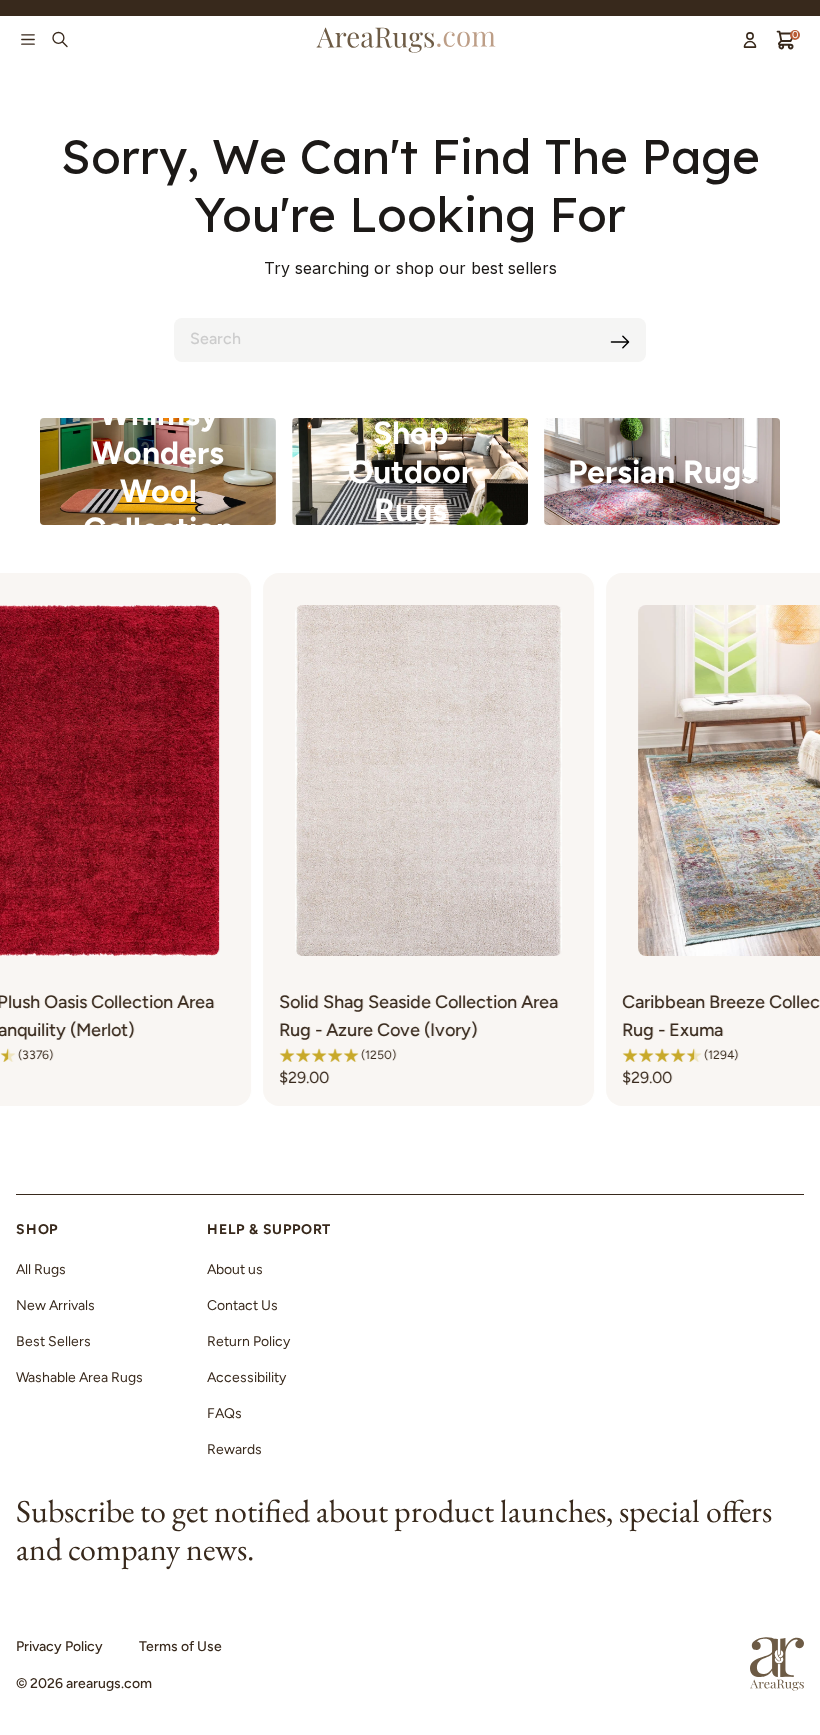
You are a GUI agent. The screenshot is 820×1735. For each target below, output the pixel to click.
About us (235, 1269)
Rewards (234, 1449)
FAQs (224, 1413)
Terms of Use (180, 1646)
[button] (244, 1055)
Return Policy (248, 1341)
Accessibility (246, 1377)
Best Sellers (53, 1341)
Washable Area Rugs (79, 1377)
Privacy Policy (59, 1646)
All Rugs (41, 1269)
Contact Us (242, 1305)
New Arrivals (55, 1305)
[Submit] (620, 342)
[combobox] (410, 340)
